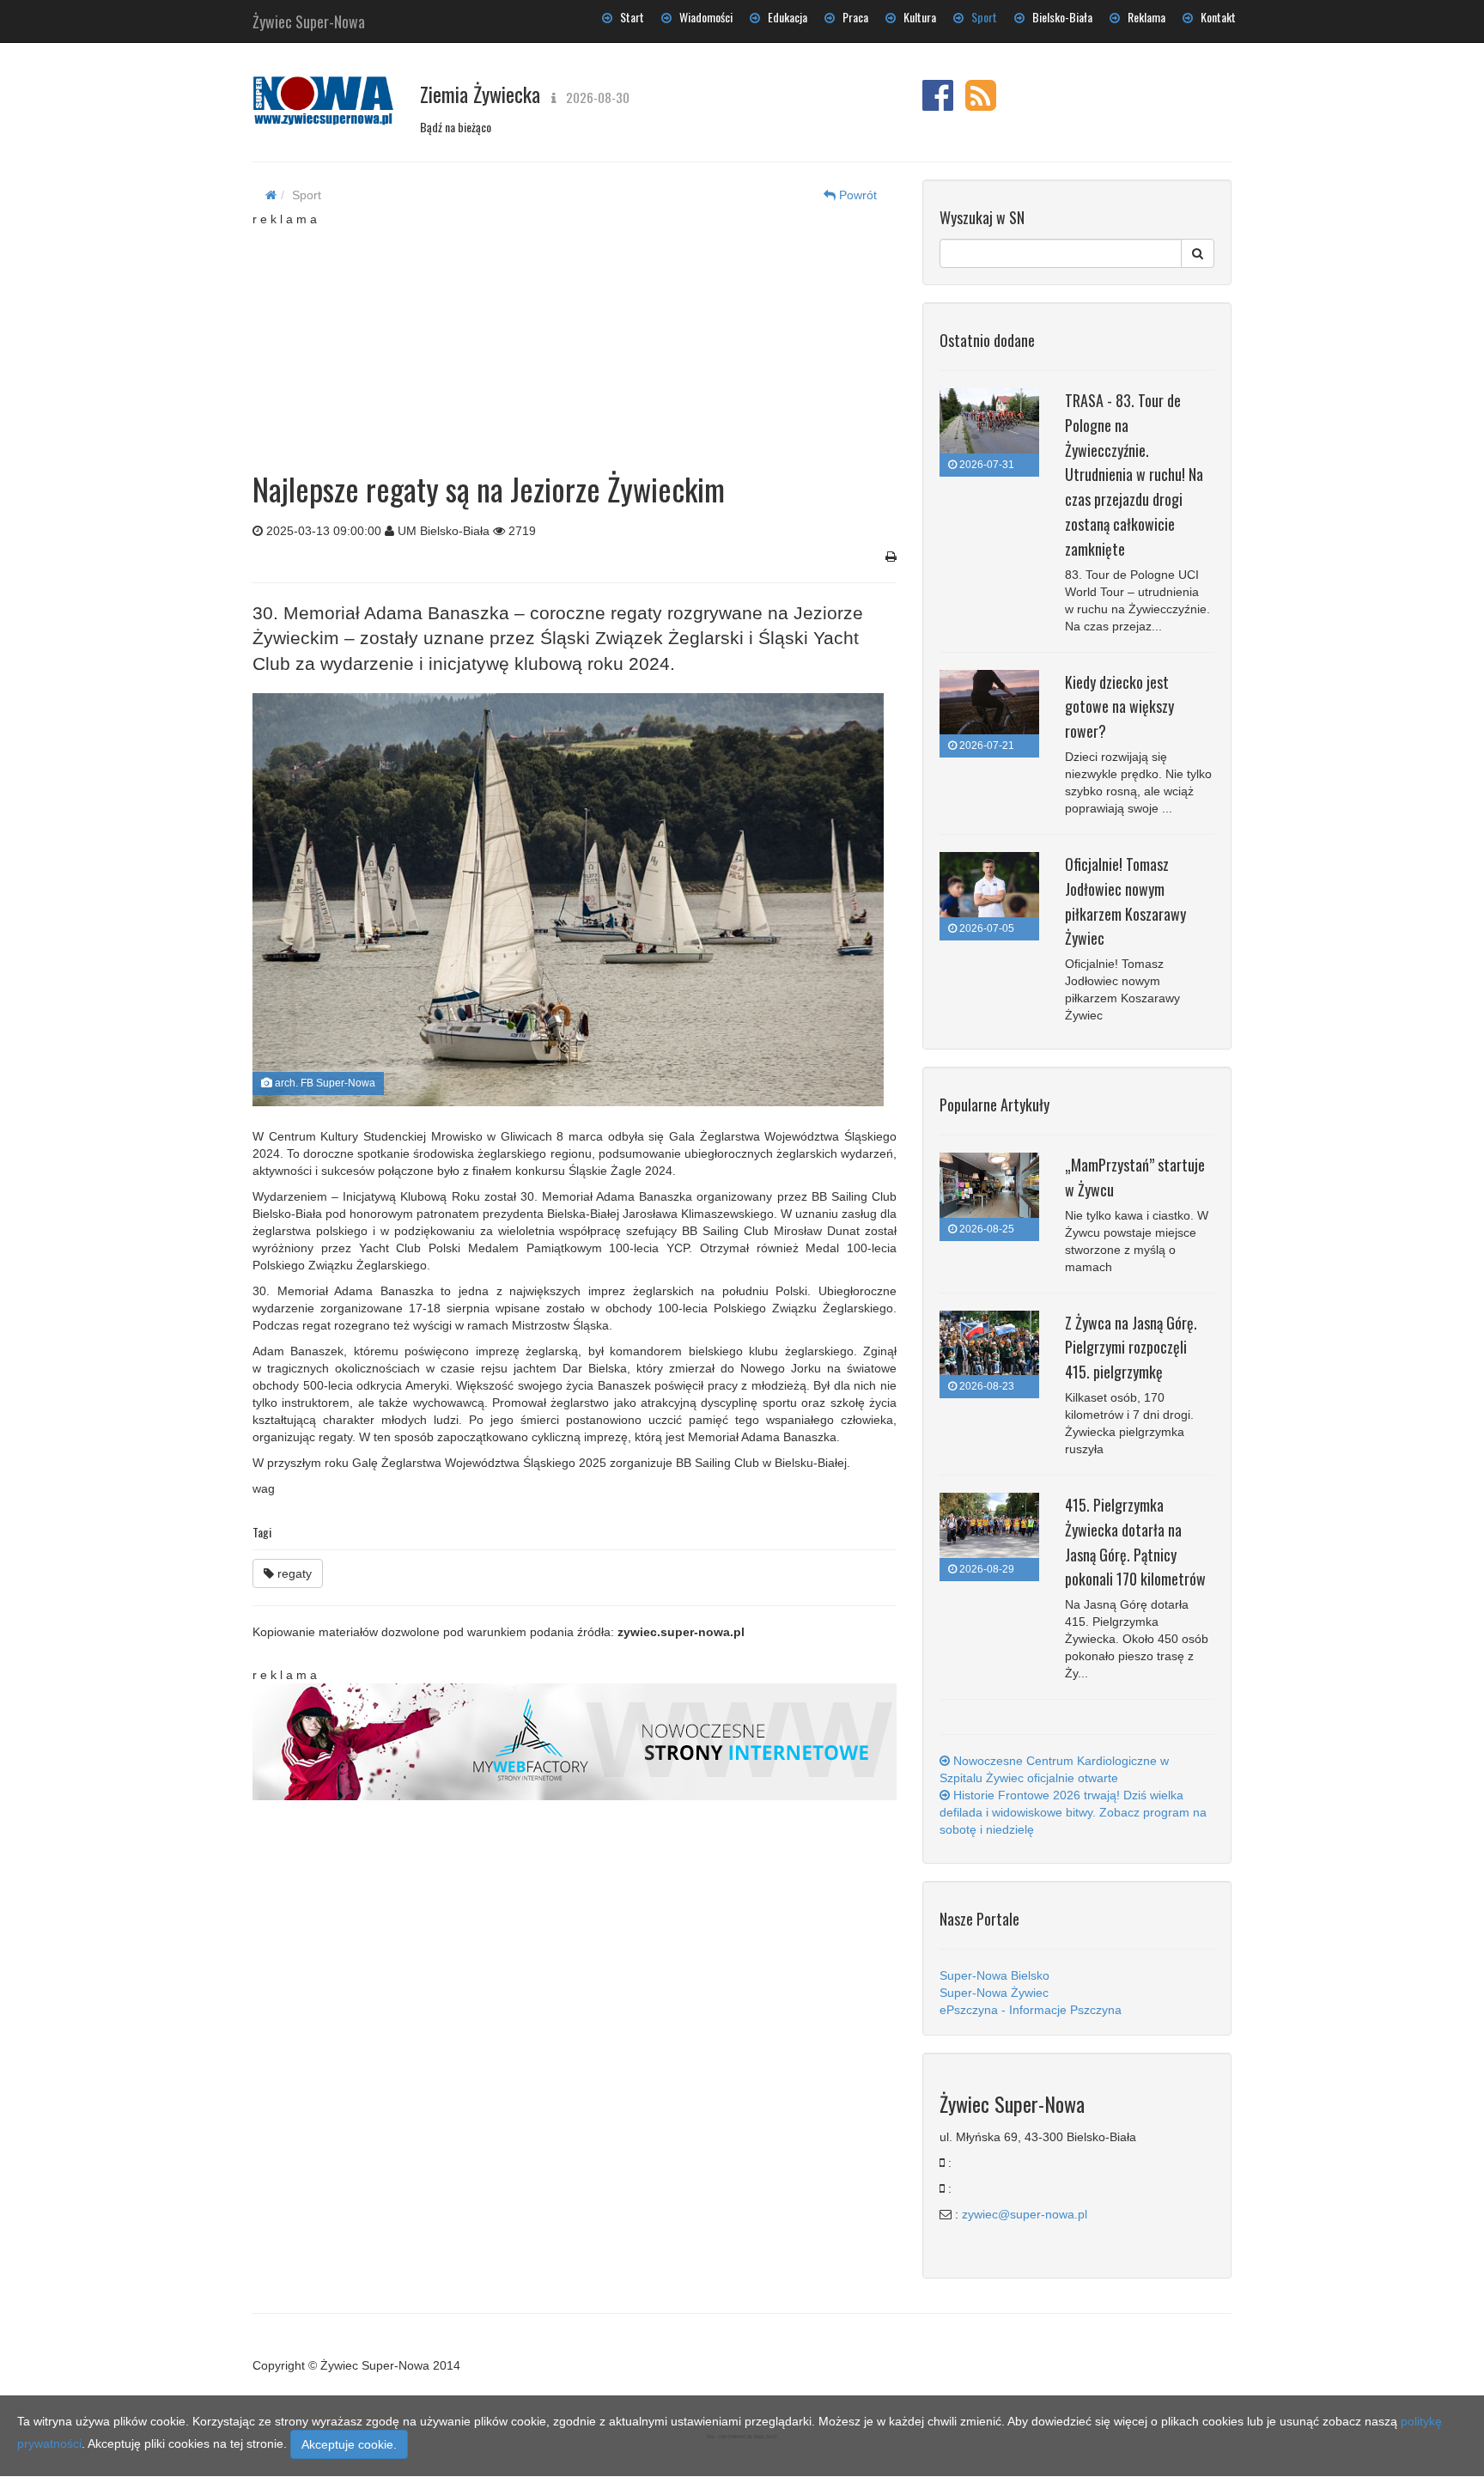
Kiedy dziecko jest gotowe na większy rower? (1119, 707)
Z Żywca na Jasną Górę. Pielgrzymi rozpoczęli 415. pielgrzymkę (1131, 1348)
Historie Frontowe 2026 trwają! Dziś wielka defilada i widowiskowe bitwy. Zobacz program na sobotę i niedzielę (1073, 1812)
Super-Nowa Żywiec (994, 1993)
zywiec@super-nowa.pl (1025, 2214)
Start (628, 17)
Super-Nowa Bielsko (994, 1975)
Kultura (916, 17)
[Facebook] (938, 104)
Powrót (856, 195)
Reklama (1143, 17)
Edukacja (784, 17)
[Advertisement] (575, 335)
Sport (980, 17)
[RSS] (981, 104)
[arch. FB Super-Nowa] (568, 900)
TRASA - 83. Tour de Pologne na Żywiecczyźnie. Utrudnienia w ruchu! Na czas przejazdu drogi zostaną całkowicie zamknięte (1134, 475)
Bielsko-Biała (1058, 17)
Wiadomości (702, 17)
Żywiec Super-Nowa (309, 18)
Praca (851, 17)
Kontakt (1214, 17)
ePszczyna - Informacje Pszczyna (1031, 2010)
